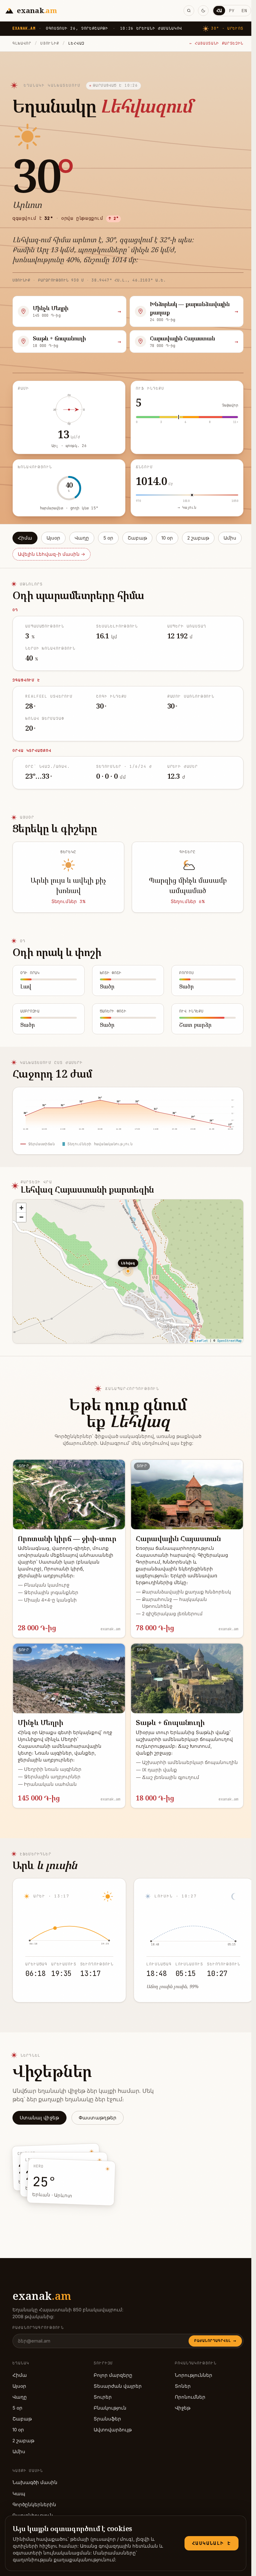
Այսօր (53, 538)
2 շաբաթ (198, 538)
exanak (42, 2296)
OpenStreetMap (229, 1341)
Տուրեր (103, 2397)
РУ (232, 10)
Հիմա (25, 538)
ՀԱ (219, 10)
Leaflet (200, 1341)
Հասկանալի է (212, 2543)
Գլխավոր (22, 43)
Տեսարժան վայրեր (118, 2386)
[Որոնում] (189, 11)
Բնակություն (110, 2408)
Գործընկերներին (34, 2505)
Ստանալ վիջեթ (39, 2118)
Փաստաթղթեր (98, 2118)
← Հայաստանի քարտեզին (217, 43)
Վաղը (82, 538)
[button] (21, 1208)
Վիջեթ (183, 2408)
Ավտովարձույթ (113, 2430)
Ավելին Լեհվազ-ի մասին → (52, 554)
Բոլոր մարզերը (113, 2375)
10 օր (167, 538)
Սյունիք (50, 43)
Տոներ (183, 2386)
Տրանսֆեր (107, 2419)
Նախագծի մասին (35, 2482)
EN (244, 10)
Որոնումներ (190, 2397)
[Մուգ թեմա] (203, 11)
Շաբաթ (137, 538)
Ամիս (230, 538)
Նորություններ (194, 2375)
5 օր (108, 538)
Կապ (19, 2494)
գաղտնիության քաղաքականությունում (64, 2560)
